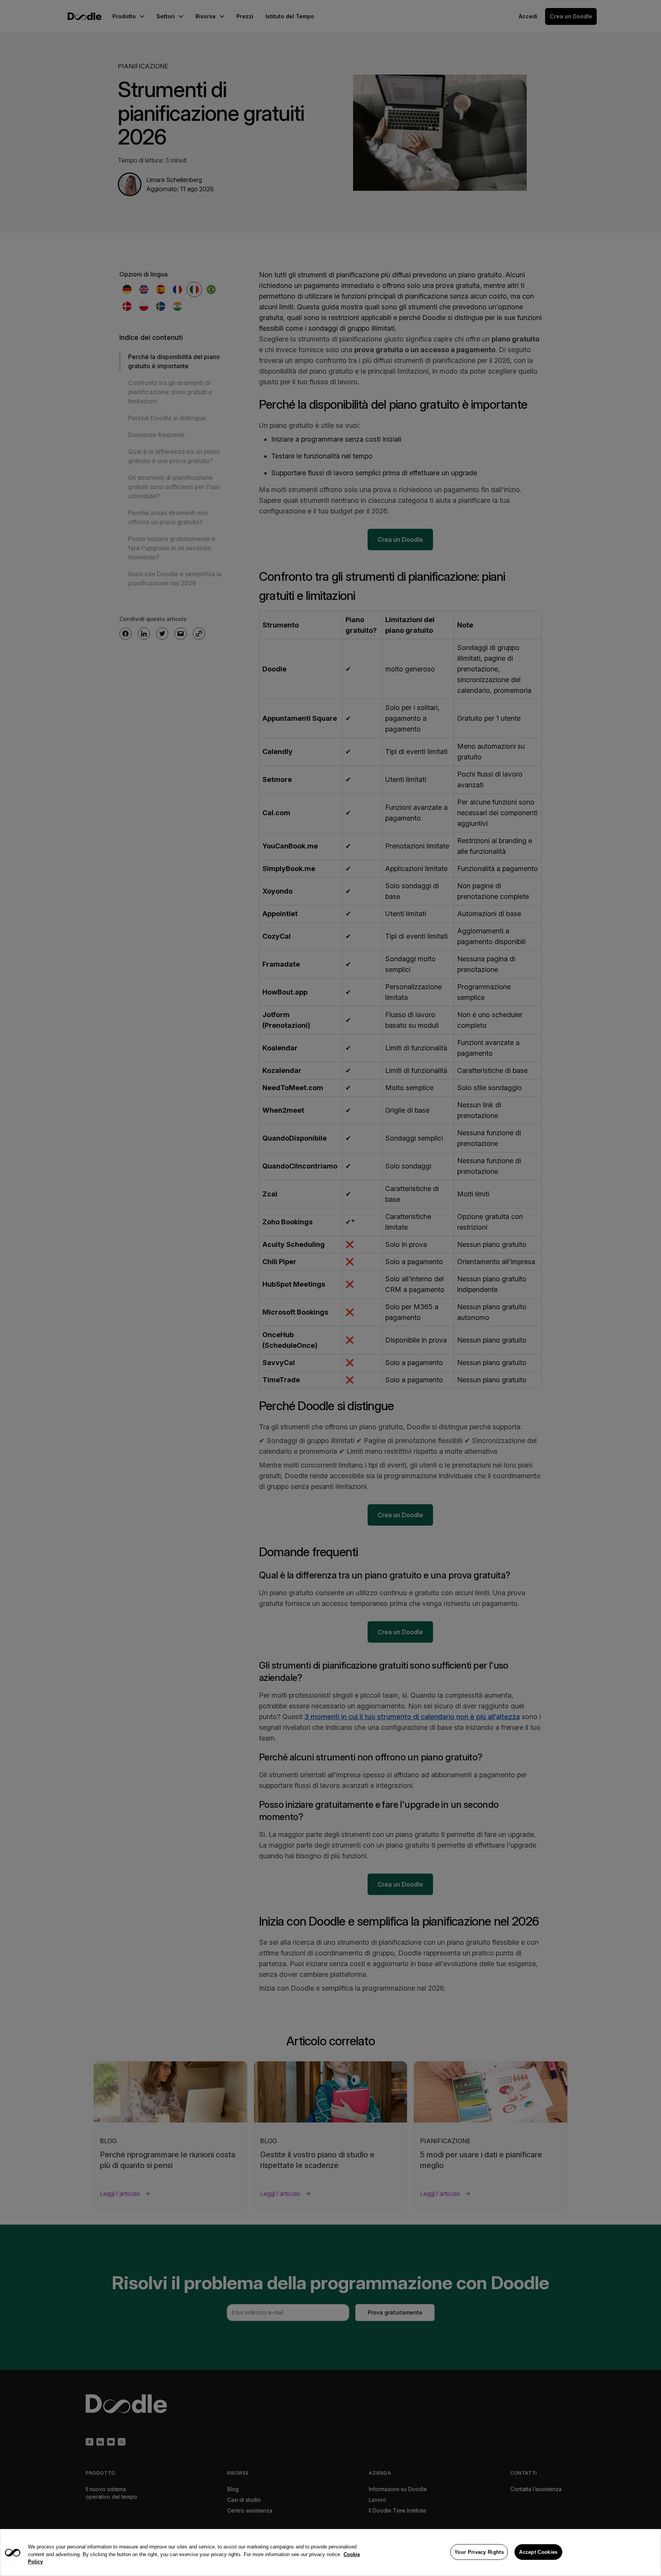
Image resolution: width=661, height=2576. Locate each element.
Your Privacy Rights (479, 2552)
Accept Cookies (538, 2552)
